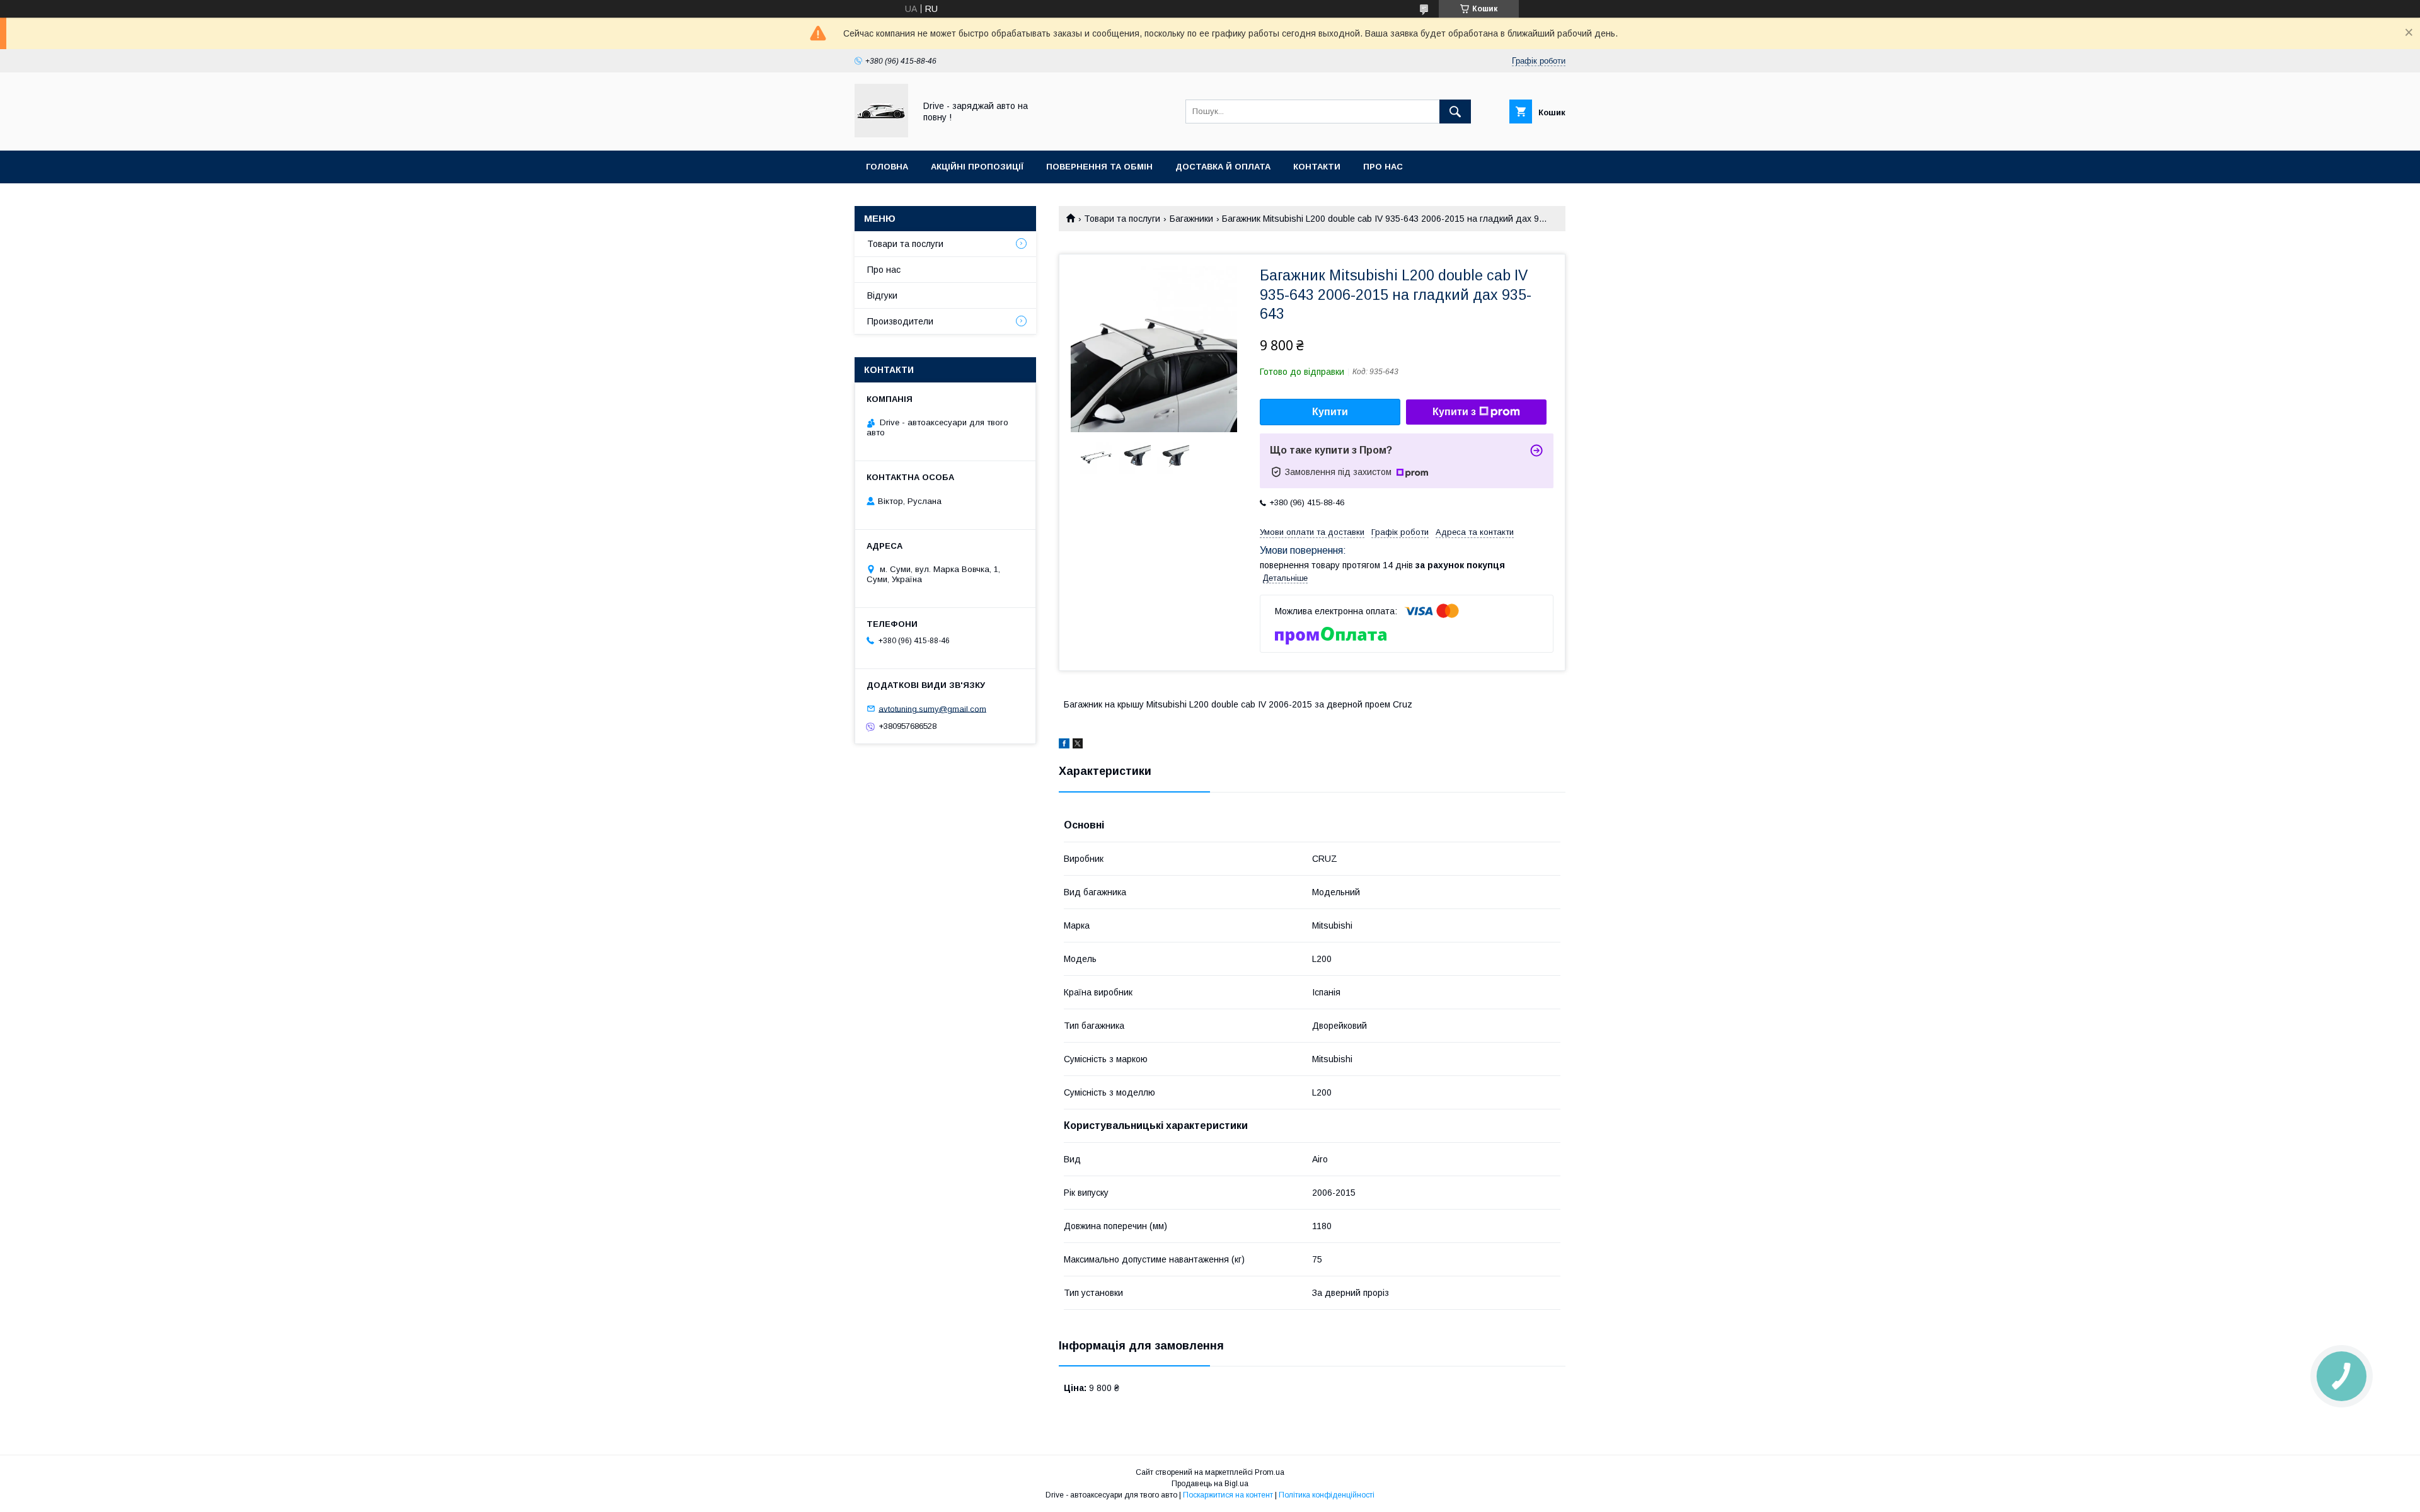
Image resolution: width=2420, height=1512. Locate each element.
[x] (1078, 745)
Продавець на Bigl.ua (1210, 1484)
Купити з (1454, 412)
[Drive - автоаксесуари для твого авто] (881, 134)
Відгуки (882, 295)
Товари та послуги (1122, 219)
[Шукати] (1455, 112)
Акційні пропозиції (977, 167)
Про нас (1383, 167)
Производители (900, 321)
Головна (887, 167)
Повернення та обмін (1099, 167)
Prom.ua (1270, 1472)
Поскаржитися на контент (1228, 1495)
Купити (1330, 412)
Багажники (1191, 219)
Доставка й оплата (1223, 167)
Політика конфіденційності (1327, 1495)
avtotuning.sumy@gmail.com (932, 708)
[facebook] (1064, 745)
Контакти (1317, 167)
